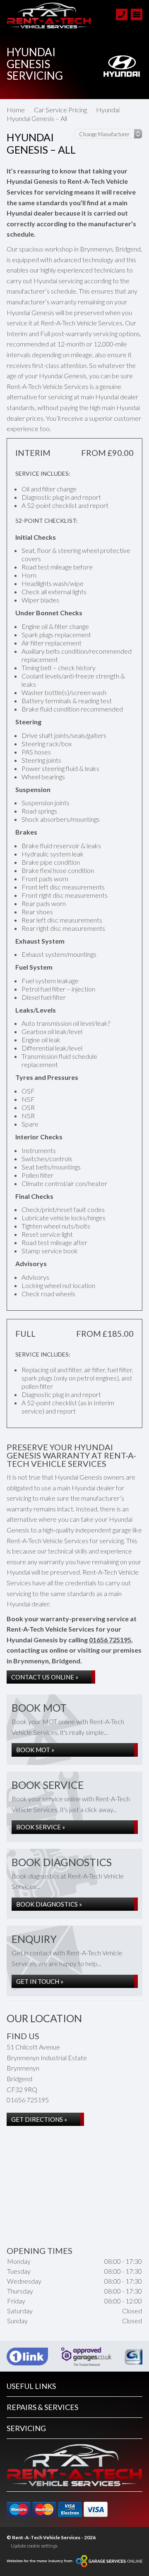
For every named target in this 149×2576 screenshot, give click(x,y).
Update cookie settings (34, 2546)
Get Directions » (39, 2119)
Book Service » (41, 1827)
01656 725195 (110, 1640)
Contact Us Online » (45, 1677)
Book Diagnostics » (49, 1904)
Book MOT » (35, 1750)
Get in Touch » (40, 1981)
